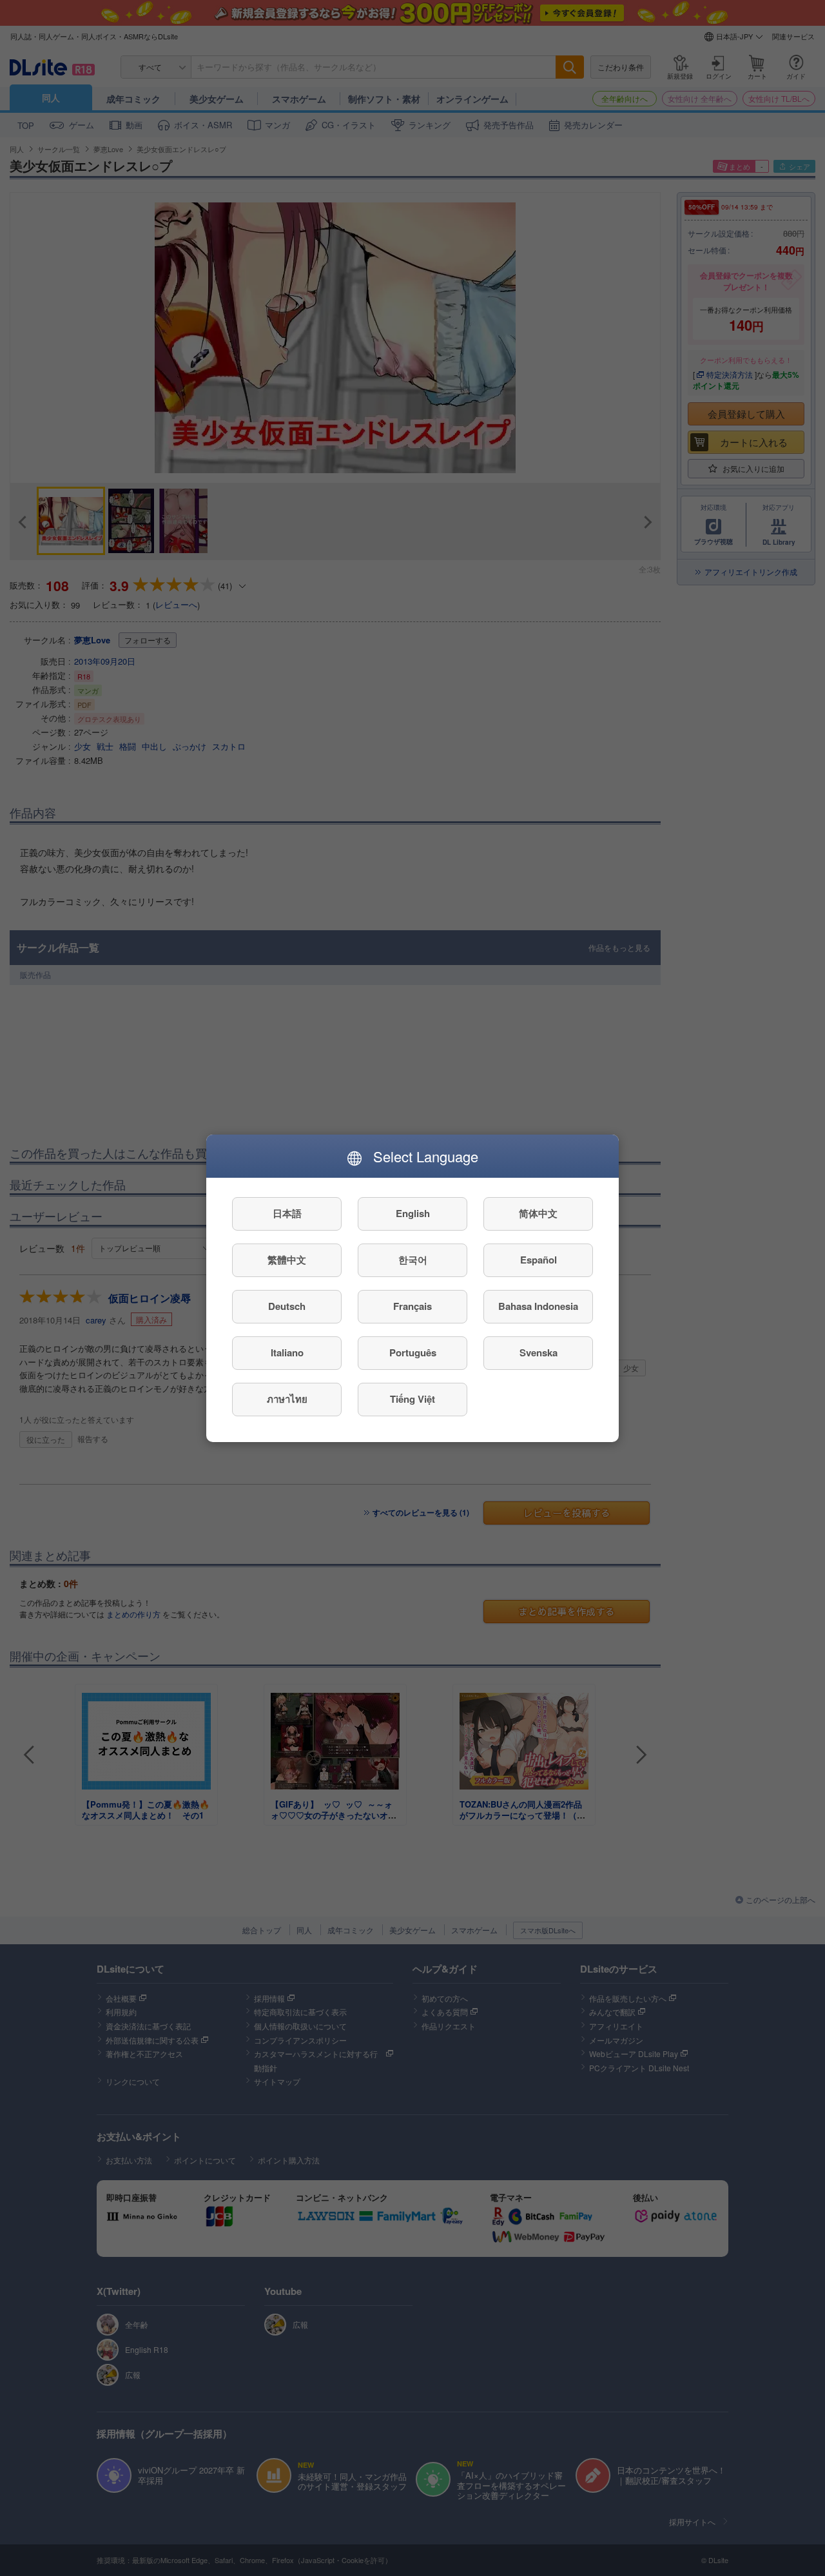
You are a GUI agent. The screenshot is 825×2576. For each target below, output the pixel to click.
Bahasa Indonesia (538, 1306)
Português (413, 1352)
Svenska (539, 1352)
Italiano (287, 1352)
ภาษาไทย (287, 1399)
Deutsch (287, 1306)
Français (412, 1306)
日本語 (287, 1213)
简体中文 (538, 1213)
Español (539, 1260)
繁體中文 (287, 1260)
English (413, 1213)
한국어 (413, 1260)
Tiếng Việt (412, 1399)
